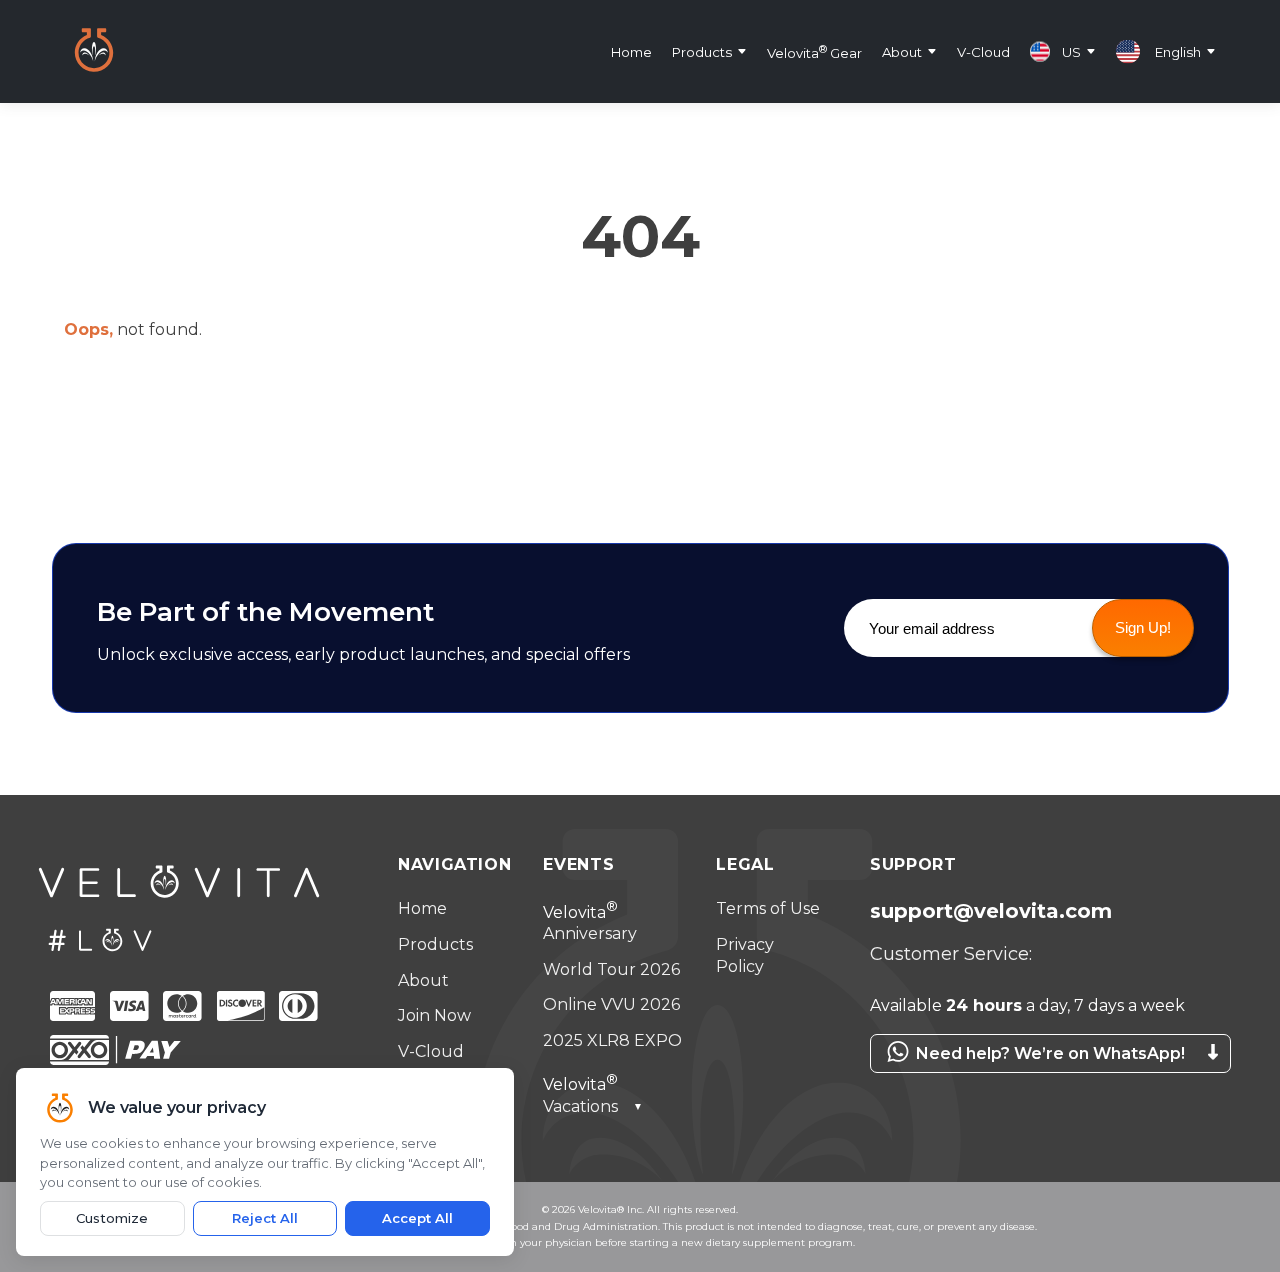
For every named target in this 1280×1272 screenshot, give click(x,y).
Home (631, 51)
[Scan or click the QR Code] (1050, 1083)
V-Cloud (983, 51)
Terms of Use (768, 908)
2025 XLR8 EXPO (612, 1040)
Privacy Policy (745, 955)
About (902, 51)
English (1178, 51)
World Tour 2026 (611, 969)
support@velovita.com (991, 911)
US (1071, 51)
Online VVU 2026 (611, 1004)
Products (702, 51)
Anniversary (590, 923)
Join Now (434, 1015)
